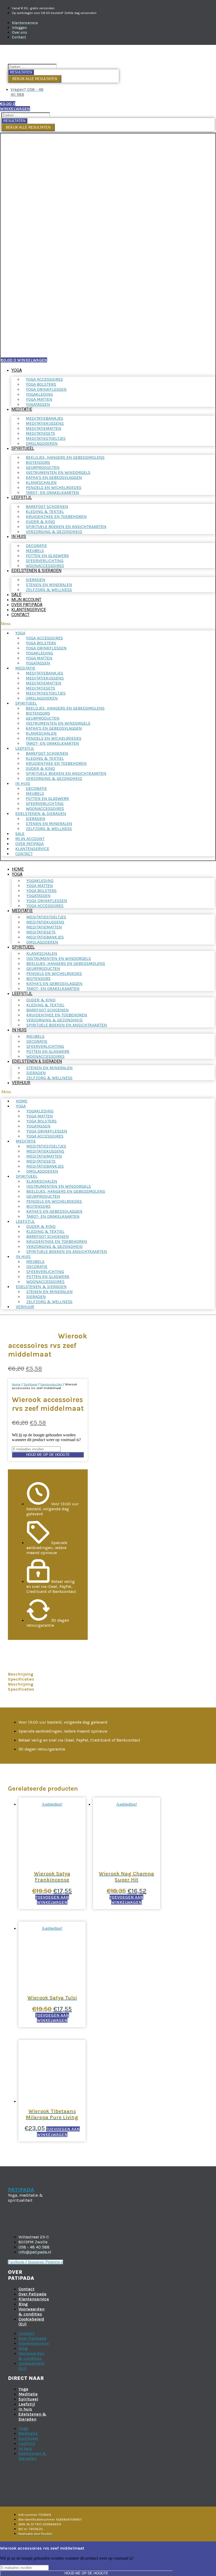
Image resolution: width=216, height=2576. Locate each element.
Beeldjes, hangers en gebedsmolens (65, 457)
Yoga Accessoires (45, 906)
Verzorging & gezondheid (54, 532)
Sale (16, 595)
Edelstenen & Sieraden (36, 571)
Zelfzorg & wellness (49, 590)
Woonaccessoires (45, 566)
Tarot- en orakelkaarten (52, 492)
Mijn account (26, 600)
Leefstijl (22, 497)
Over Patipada (27, 605)
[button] (108, 624)
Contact (20, 615)
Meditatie (22, 409)
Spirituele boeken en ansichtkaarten (67, 1025)
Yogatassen (38, 404)
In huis (19, 537)
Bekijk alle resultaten (35, 79)
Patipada (21, 2190)
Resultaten (21, 72)
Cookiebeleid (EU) (31, 2322)
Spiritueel (23, 448)
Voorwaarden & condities (31, 2311)
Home (18, 869)
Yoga (17, 370)
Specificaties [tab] (21, 1679)
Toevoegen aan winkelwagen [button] (52, 1900)
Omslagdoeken (42, 443)
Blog (23, 2304)
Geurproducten (51, 1384)
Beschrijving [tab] (21, 1674)
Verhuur (21, 1083)
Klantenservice (29, 610)
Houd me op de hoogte (48, 1455)
